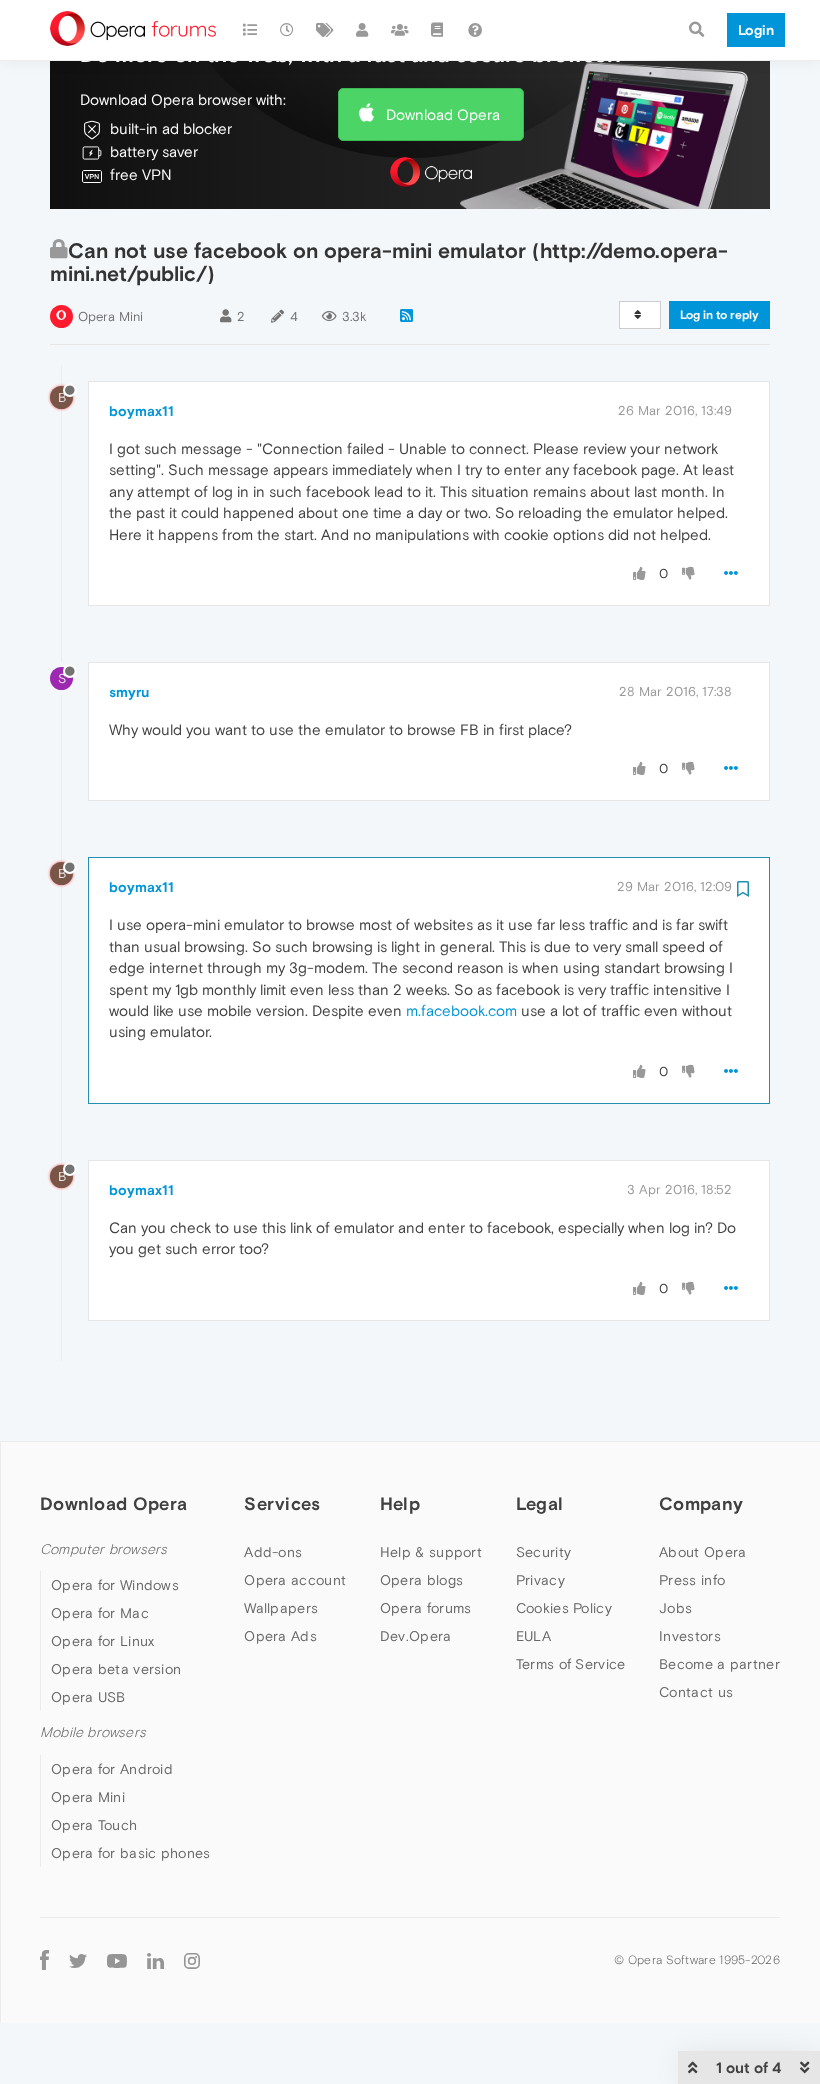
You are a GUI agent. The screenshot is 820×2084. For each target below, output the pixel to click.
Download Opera (443, 114)
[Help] (475, 30)
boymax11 (141, 411)
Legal (540, 1503)
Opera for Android (112, 1769)
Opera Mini (110, 316)
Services (282, 1503)
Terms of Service (571, 1664)
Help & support (431, 1552)
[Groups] (400, 30)
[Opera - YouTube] (117, 1960)
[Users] (363, 30)
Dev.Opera (416, 1636)
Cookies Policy (564, 1608)
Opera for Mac (100, 1613)
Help (400, 1503)
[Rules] (438, 30)
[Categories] (250, 30)
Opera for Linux (103, 1641)
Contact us (696, 1692)
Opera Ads (280, 1636)
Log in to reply (719, 315)
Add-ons (273, 1552)
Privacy (540, 1580)
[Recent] (288, 30)
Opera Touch (94, 1825)
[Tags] (325, 30)
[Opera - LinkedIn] (155, 1960)
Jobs (675, 1608)
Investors (690, 1636)
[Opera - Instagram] (192, 1960)
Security (543, 1552)
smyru (129, 692)
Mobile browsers (93, 1732)
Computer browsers (103, 1549)
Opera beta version (116, 1669)
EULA (533, 1636)
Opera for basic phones (131, 1853)
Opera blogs (421, 1580)
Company (701, 1503)
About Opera (702, 1552)
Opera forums (426, 1608)
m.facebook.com (461, 1010)
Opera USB (88, 1697)
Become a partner (719, 1664)
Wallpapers (281, 1608)
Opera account (295, 1580)
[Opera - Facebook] (44, 1960)
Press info (692, 1580)
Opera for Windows (115, 1585)
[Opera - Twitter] (78, 1960)
